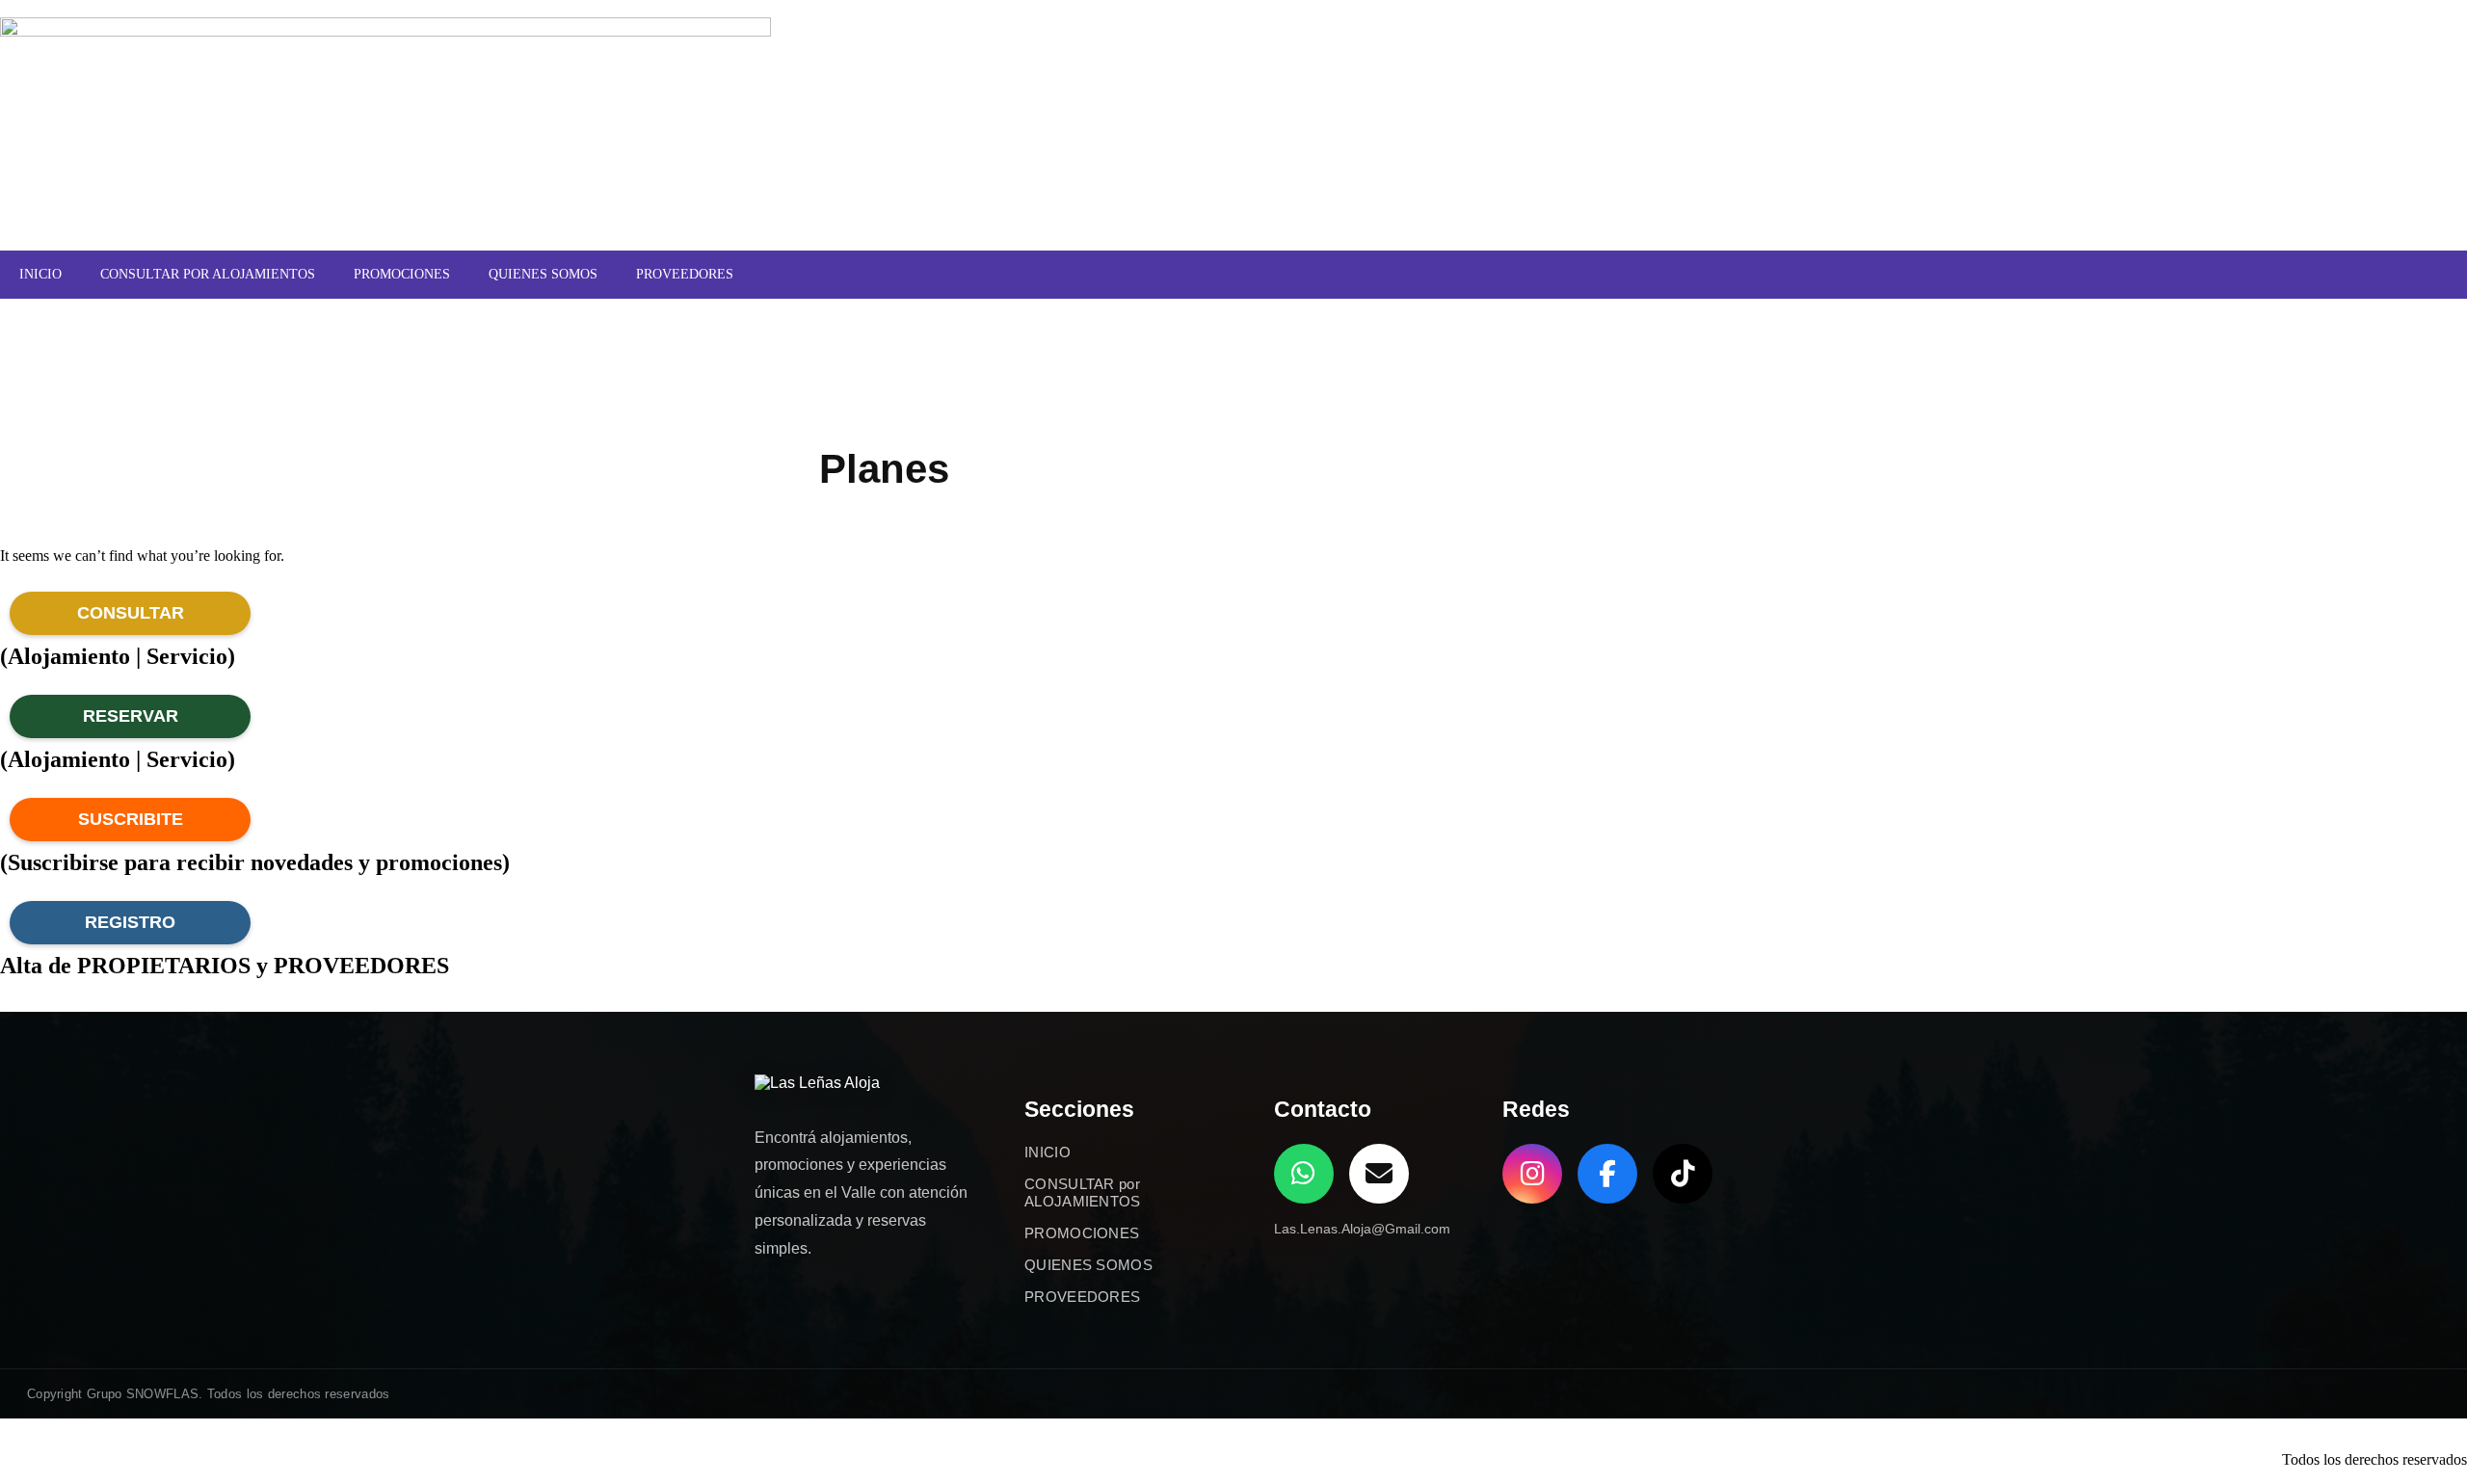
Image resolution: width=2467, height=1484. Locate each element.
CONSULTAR (131, 613)
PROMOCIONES (402, 274)
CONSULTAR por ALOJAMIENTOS (1083, 1192)
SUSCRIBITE (131, 819)
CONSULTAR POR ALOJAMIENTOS (208, 274)
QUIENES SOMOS (543, 274)
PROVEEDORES (685, 274)
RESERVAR (131, 716)
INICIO (40, 274)
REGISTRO (130, 922)
